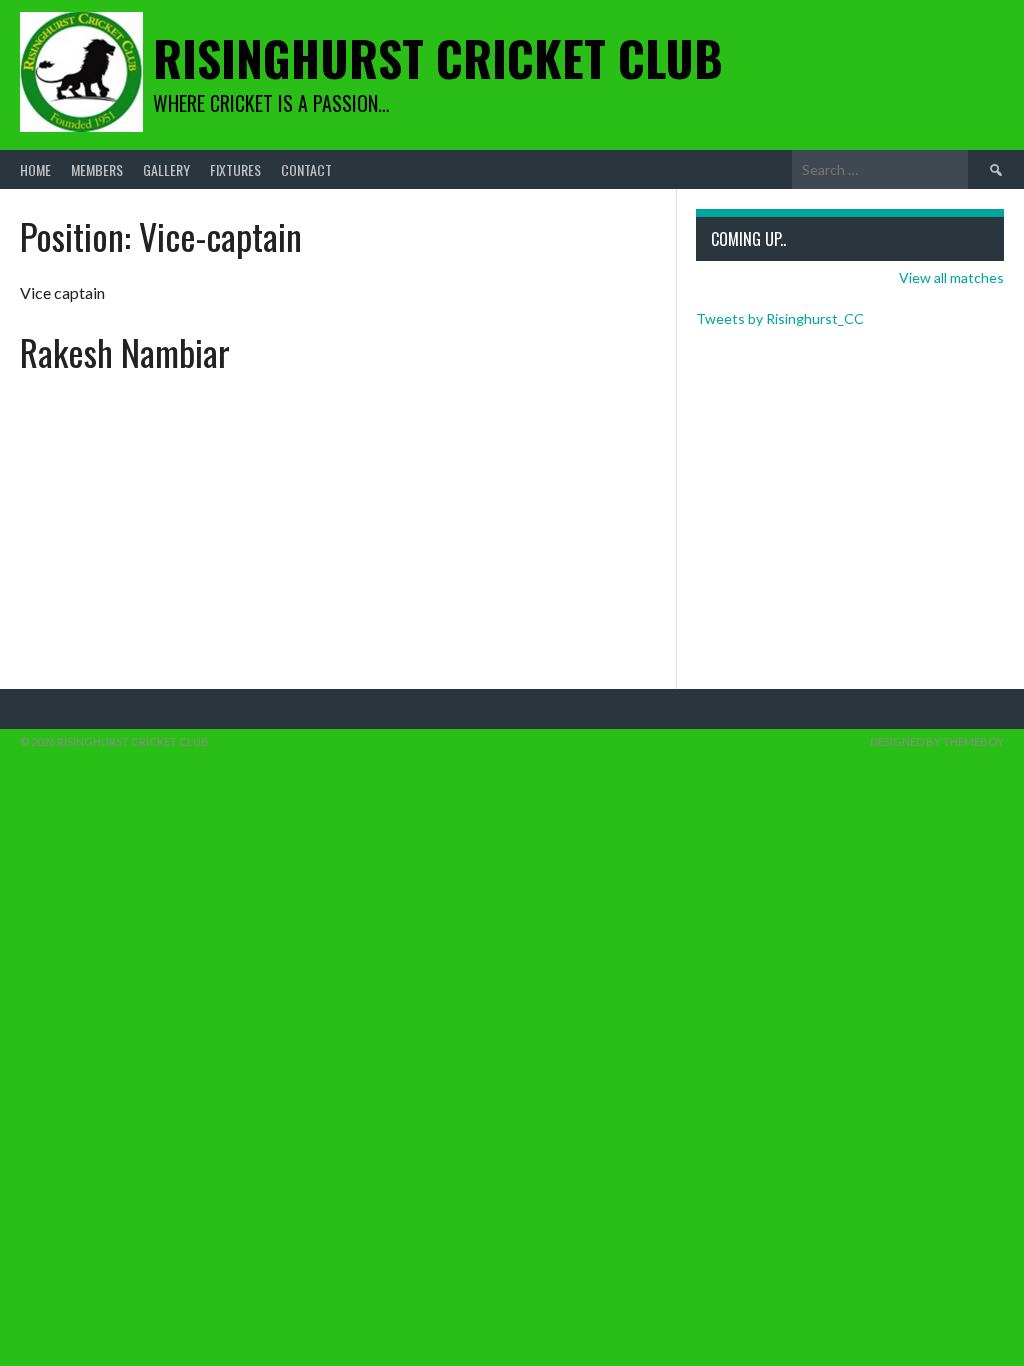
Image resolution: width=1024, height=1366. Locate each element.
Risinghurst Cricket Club (438, 57)
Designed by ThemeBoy (937, 741)
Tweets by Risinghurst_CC (780, 318)
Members (97, 169)
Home (35, 169)
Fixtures (235, 169)
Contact (306, 169)
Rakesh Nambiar (125, 351)
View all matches (951, 277)
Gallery (166, 169)
